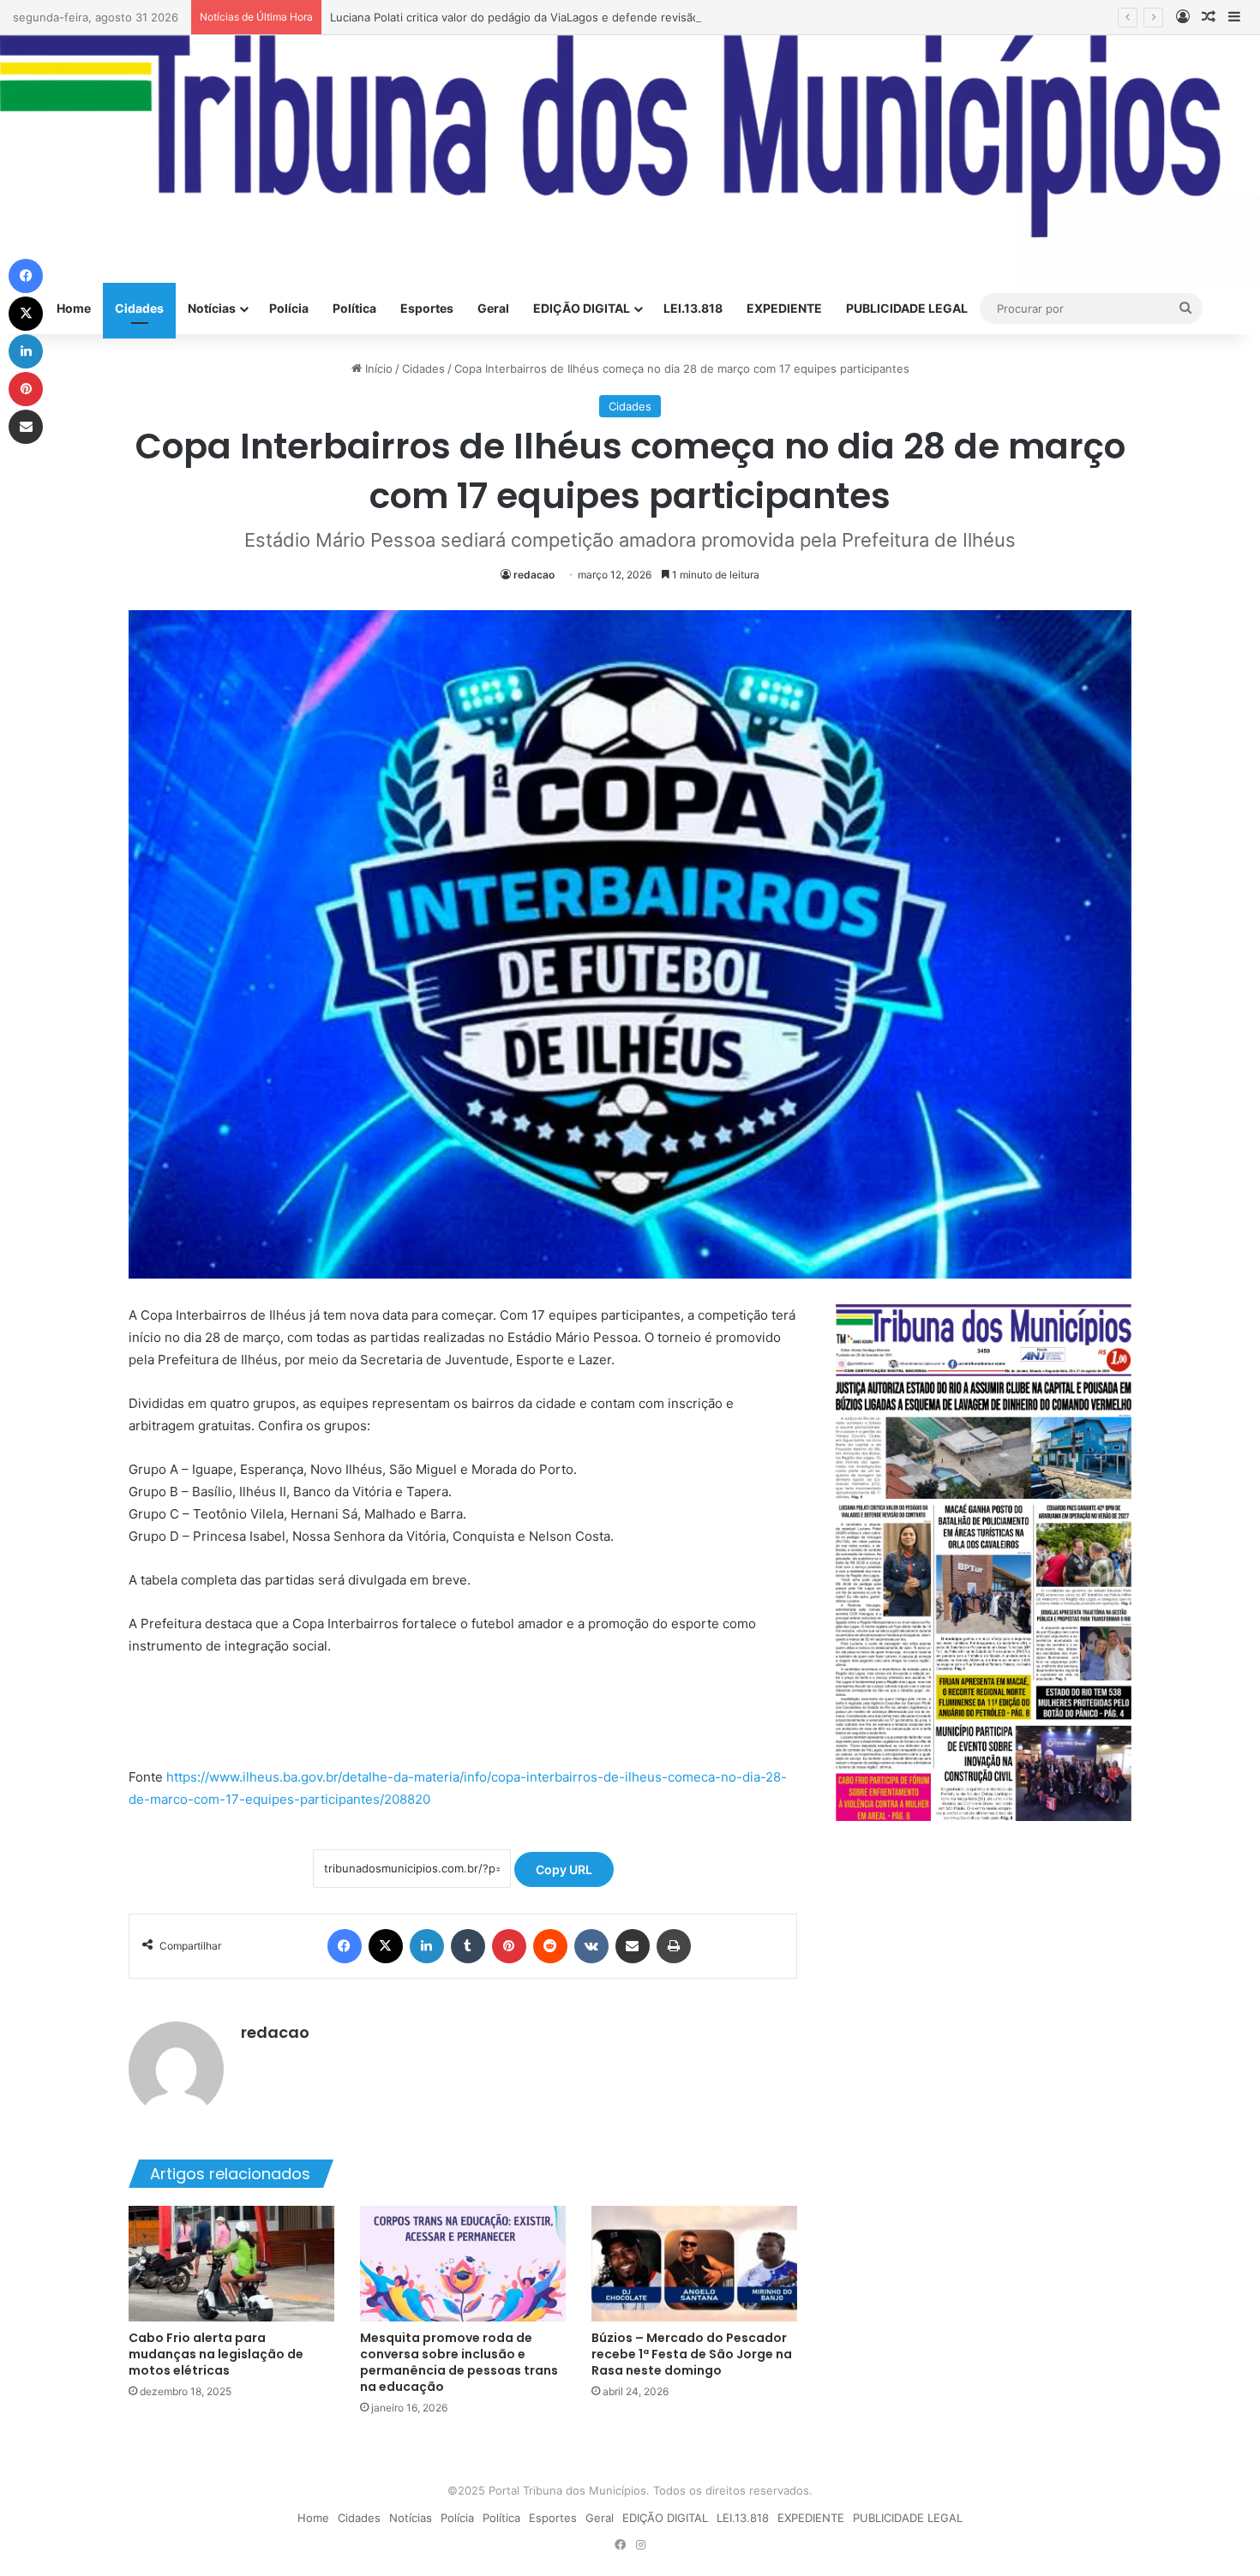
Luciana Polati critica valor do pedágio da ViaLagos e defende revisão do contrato (548, 17)
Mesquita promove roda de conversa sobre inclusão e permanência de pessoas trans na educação (459, 2362)
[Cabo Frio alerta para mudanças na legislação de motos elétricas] (231, 2264)
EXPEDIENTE (784, 308)
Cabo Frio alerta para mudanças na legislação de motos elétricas (216, 2354)
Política (354, 308)
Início (377, 368)
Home (74, 308)
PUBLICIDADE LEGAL (907, 308)
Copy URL (564, 1869)
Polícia (289, 308)
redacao (534, 575)
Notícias (212, 308)
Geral (493, 308)
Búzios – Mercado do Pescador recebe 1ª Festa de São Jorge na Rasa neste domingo (692, 2354)
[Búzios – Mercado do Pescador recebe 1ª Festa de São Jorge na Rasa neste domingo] (694, 2264)
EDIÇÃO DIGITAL (582, 308)
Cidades (139, 308)
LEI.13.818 (693, 308)
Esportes (427, 308)
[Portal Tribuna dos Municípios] (630, 159)
